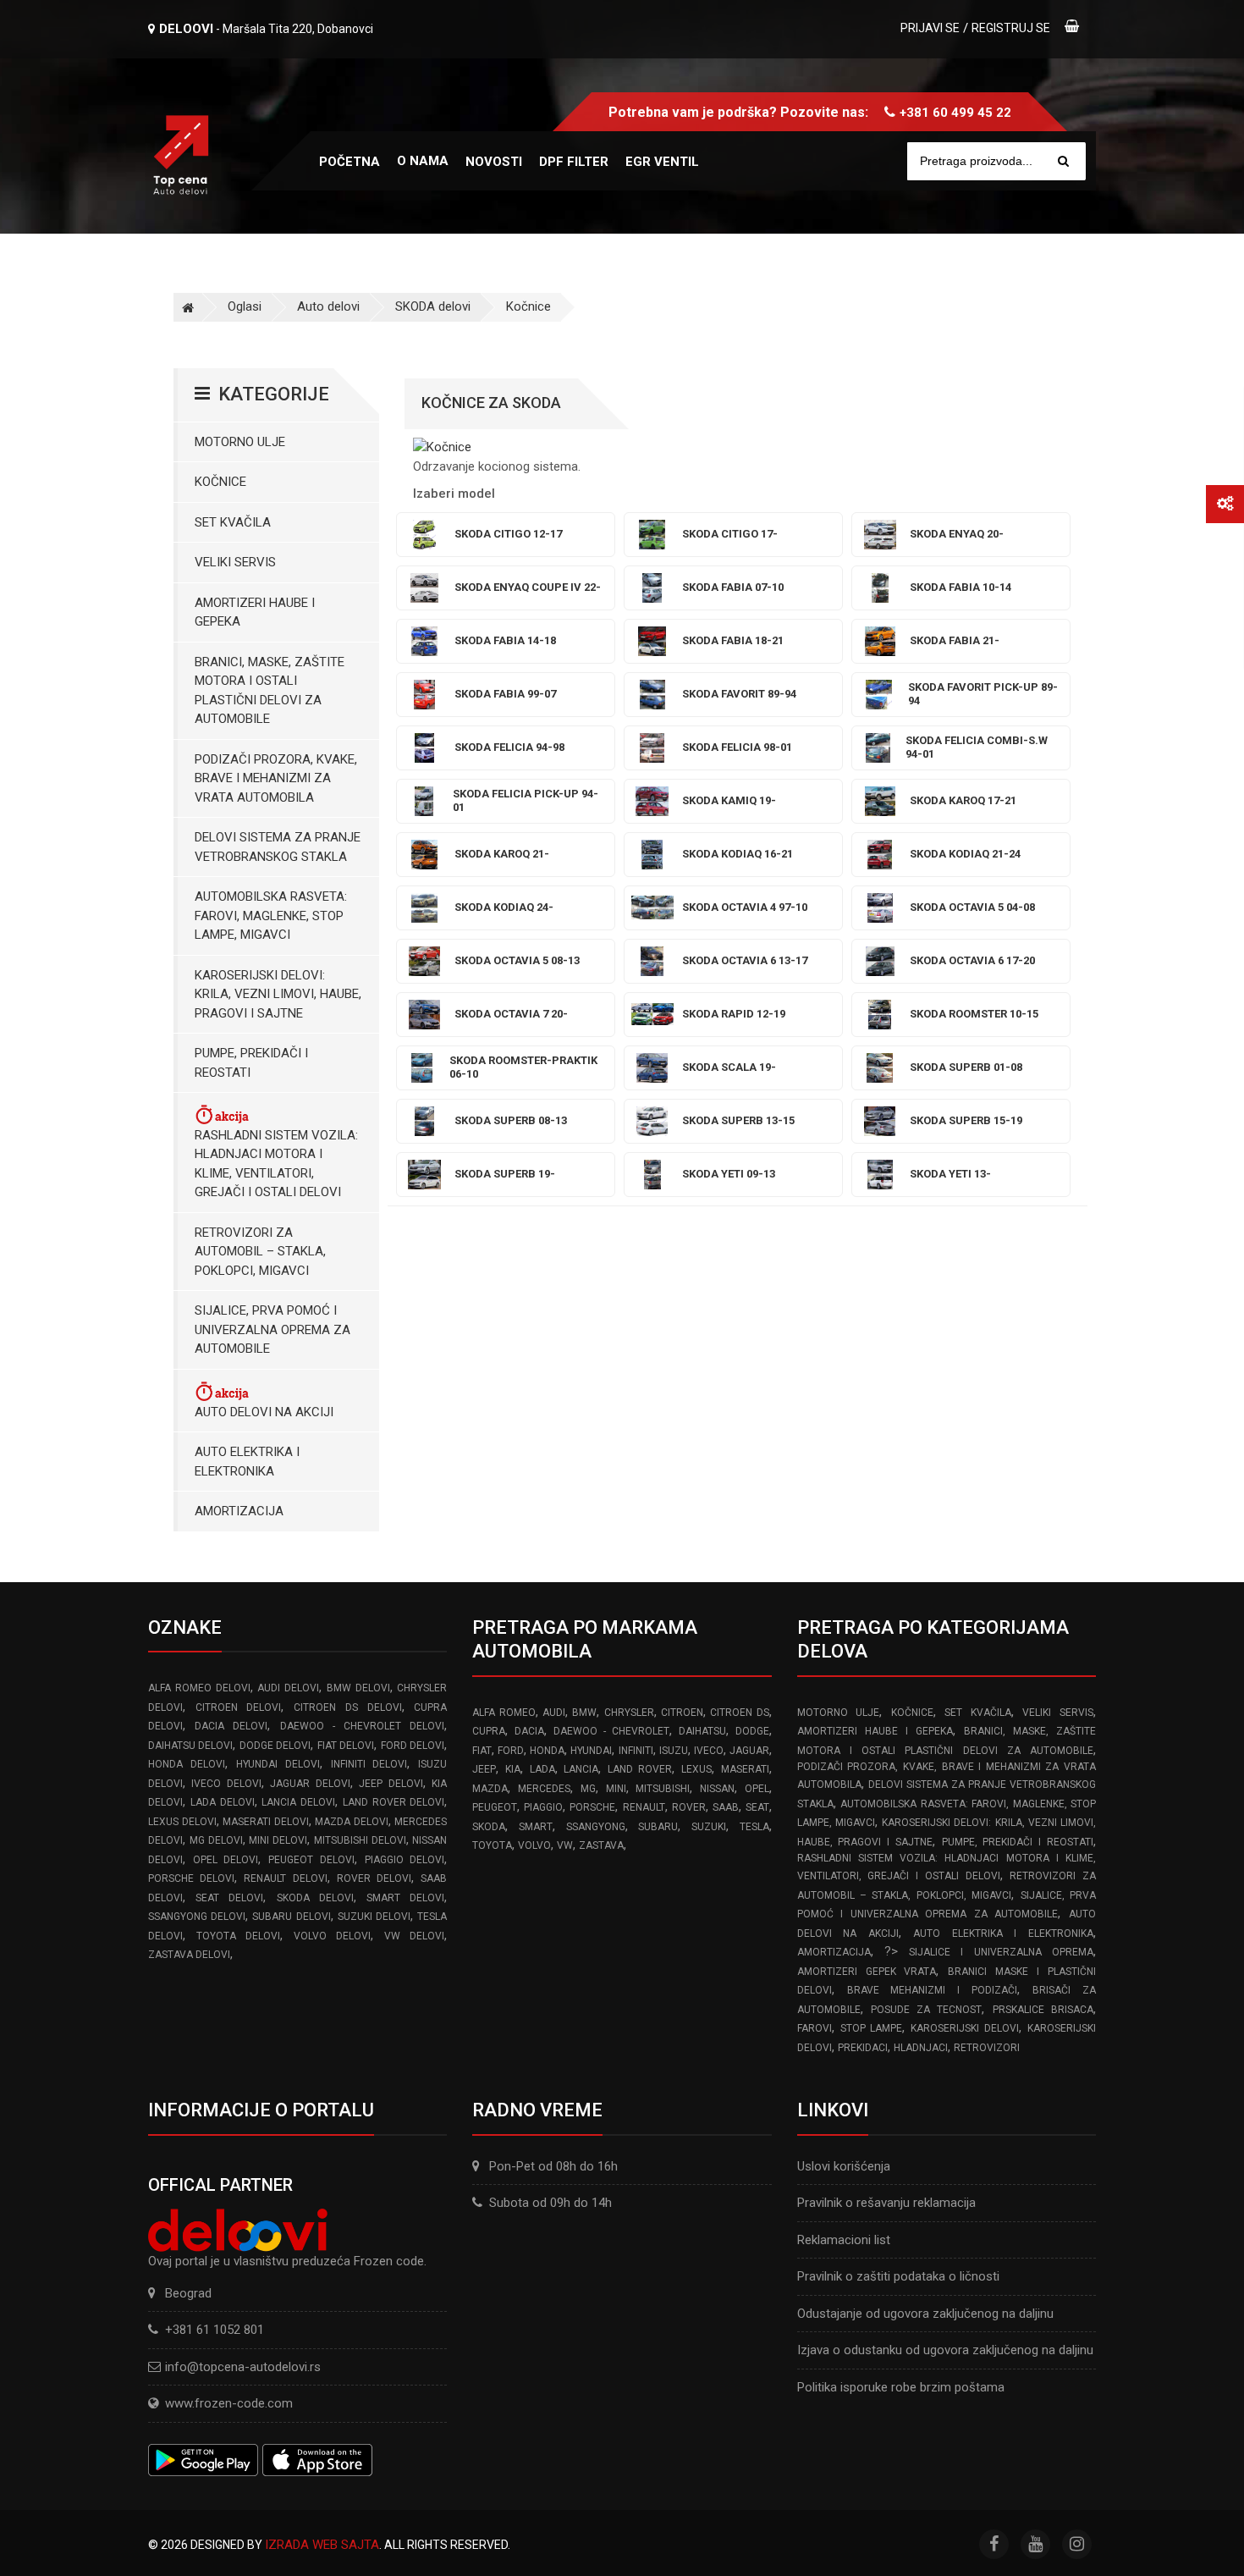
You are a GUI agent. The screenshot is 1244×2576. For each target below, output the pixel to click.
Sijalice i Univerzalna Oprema (1001, 1952)
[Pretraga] (1063, 161)
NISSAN (717, 1789)
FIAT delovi (346, 1746)
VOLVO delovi (333, 1936)
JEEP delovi (391, 1784)
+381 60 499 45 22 (955, 113)
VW (565, 1845)
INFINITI (636, 1751)
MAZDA (490, 1789)
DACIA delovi (231, 1726)
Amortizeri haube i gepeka (255, 612)
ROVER (689, 1807)
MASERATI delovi (266, 1822)
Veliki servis (235, 562)
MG (588, 1789)
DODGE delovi (275, 1746)
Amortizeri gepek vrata (867, 1972)
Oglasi (245, 306)
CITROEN (682, 1713)
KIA (513, 1769)
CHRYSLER (629, 1713)
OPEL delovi (226, 1860)
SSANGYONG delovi (197, 1917)
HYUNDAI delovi (278, 1764)
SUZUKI (709, 1827)
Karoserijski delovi (965, 2028)
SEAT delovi (229, 1898)
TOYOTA (492, 1845)
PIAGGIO (543, 1807)
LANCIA (581, 1769)
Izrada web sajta (322, 2545)
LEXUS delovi (182, 1822)
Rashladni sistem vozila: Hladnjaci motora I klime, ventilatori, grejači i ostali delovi (276, 1164)
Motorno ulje (240, 442)
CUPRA (489, 1731)
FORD (511, 1751)
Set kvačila (233, 522)
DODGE (752, 1731)
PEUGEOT (495, 1807)
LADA (542, 1769)
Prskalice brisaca (1043, 2010)
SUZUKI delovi (374, 1917)
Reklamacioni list (844, 2240)
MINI (616, 1789)
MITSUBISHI (663, 1789)
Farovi (815, 2028)
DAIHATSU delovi (190, 1746)
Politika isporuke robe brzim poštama (901, 2387)
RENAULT (644, 1807)
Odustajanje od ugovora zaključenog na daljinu (925, 2314)
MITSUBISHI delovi (360, 1840)
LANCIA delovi (298, 1802)
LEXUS (696, 1769)
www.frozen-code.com (229, 2403)
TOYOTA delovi (239, 1936)
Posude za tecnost (927, 2010)
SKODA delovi (433, 306)
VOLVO (534, 1845)
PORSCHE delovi (191, 1878)
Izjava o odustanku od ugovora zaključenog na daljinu (945, 2350)
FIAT (482, 1751)
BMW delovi (358, 1688)
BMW (584, 1713)
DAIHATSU (702, 1731)
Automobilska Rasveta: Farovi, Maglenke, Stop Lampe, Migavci (271, 916)
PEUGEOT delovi (311, 1860)
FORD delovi (413, 1746)
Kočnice (528, 306)
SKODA (489, 1827)
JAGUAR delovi (310, 1784)
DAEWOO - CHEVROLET (611, 1731)
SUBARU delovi (291, 1917)
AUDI (554, 1713)
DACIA (529, 1731)
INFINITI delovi (369, 1764)
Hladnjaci (921, 2048)
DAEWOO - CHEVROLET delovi (363, 1726)
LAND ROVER (640, 1769)
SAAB (726, 1807)
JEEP (484, 1769)
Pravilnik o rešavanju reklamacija (886, 2203)
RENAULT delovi (285, 1878)
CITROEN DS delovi (347, 1707)
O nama (423, 161)
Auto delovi (328, 306)
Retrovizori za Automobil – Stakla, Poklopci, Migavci (260, 1252)
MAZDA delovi (352, 1822)
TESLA (754, 1827)
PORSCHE (592, 1807)
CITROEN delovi (239, 1707)
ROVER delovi (374, 1878)
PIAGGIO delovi (405, 1860)
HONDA (547, 1751)
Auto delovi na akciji (264, 1412)
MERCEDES (544, 1789)
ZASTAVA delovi (189, 1955)
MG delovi (216, 1840)
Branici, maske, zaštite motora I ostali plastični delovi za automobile (270, 691)
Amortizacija (239, 1511)
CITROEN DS (739, 1713)
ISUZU (674, 1751)
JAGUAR (749, 1751)
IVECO (709, 1751)
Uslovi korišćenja (844, 2166)
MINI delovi (278, 1840)
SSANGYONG (596, 1827)
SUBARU (658, 1827)
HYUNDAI (591, 1751)
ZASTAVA (601, 1845)
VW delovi (415, 1936)
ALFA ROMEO (504, 1713)
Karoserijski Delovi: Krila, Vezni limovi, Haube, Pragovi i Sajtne (278, 994)
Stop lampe (872, 2028)
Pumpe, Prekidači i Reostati (251, 1063)
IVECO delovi (226, 1784)
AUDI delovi (288, 1688)
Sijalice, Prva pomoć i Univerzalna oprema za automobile (272, 1329)
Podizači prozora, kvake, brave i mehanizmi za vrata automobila (276, 778)
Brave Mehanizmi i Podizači (933, 1990)
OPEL (757, 1789)
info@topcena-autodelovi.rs (243, 2367)
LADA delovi (223, 1802)
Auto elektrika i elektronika (247, 1462)
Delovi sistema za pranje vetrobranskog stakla (278, 847)
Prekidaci (863, 2048)
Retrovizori (987, 2048)
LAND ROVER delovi (394, 1802)
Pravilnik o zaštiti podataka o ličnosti (898, 2276)
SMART (536, 1827)
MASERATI (745, 1769)
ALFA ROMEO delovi (199, 1688)
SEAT (757, 1807)
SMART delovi (405, 1898)
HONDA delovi (187, 1764)
